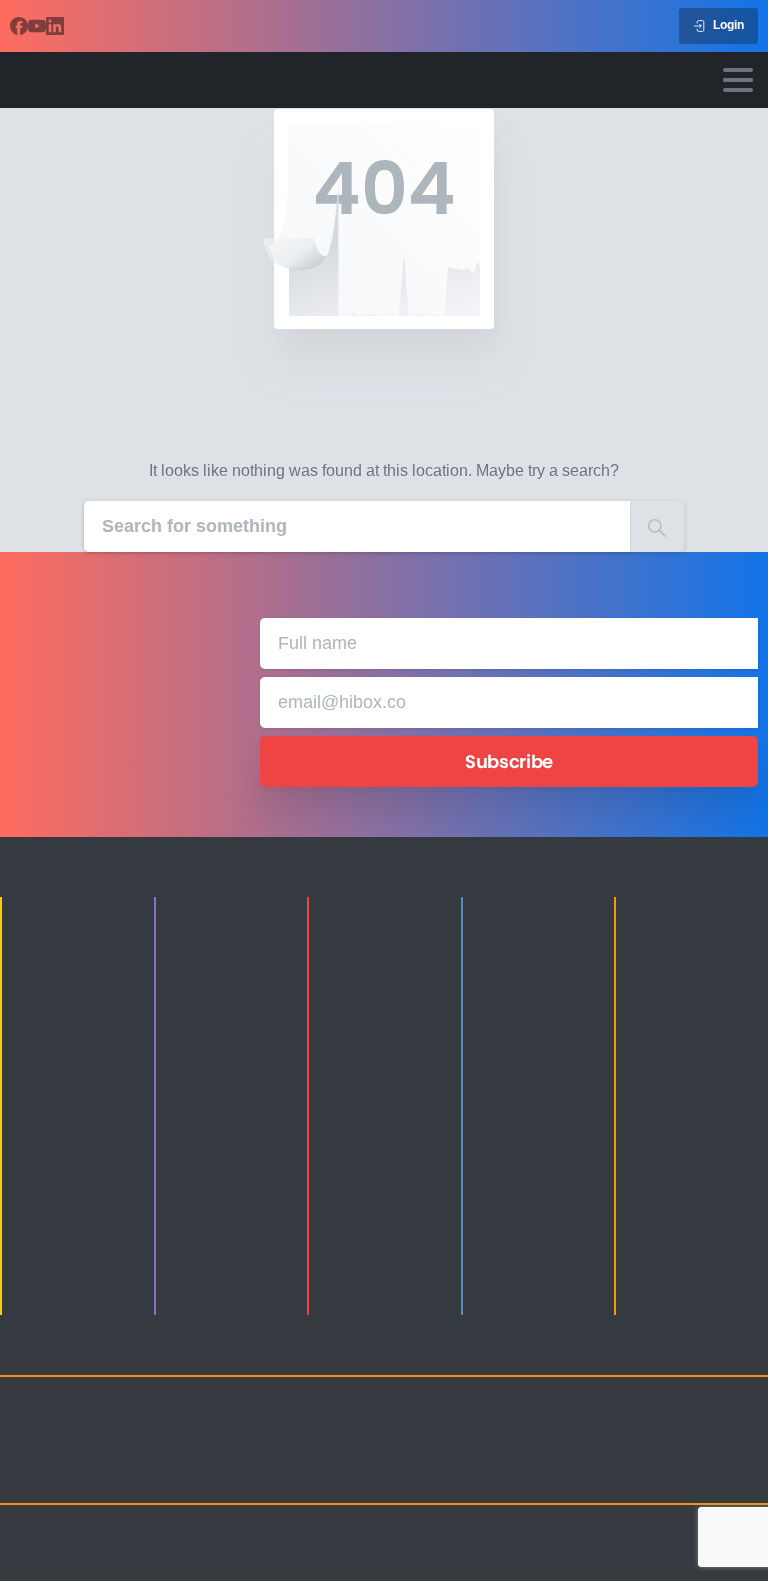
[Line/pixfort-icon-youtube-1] (726, 1445)
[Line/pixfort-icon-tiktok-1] (606, 1471)
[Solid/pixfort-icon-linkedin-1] (686, 1445)
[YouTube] (37, 26)
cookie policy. (408, 1563)
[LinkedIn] (55, 26)
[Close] (474, 1563)
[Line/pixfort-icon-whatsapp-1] (646, 1471)
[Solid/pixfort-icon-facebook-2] (646, 1445)
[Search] (657, 526)
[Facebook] (19, 26)
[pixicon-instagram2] (606, 1445)
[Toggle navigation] (738, 80)
